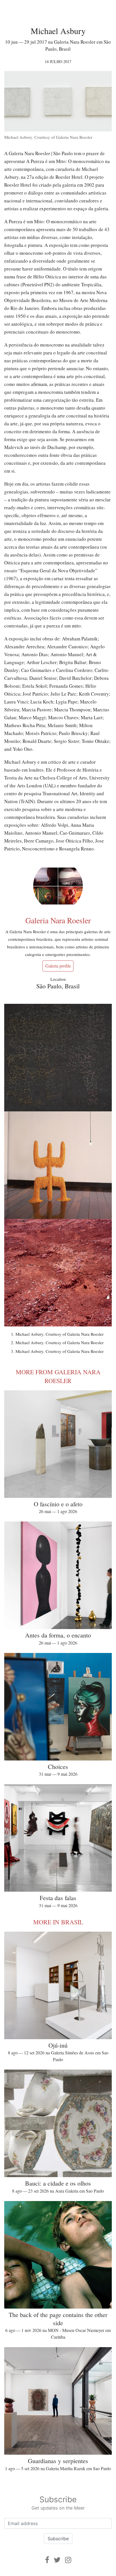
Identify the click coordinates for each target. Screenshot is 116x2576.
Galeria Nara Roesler (58, 920)
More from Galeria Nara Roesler (58, 1376)
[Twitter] (57, 2560)
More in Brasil (58, 1922)
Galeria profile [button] (58, 966)
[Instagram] (68, 2560)
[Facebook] (47, 2560)
